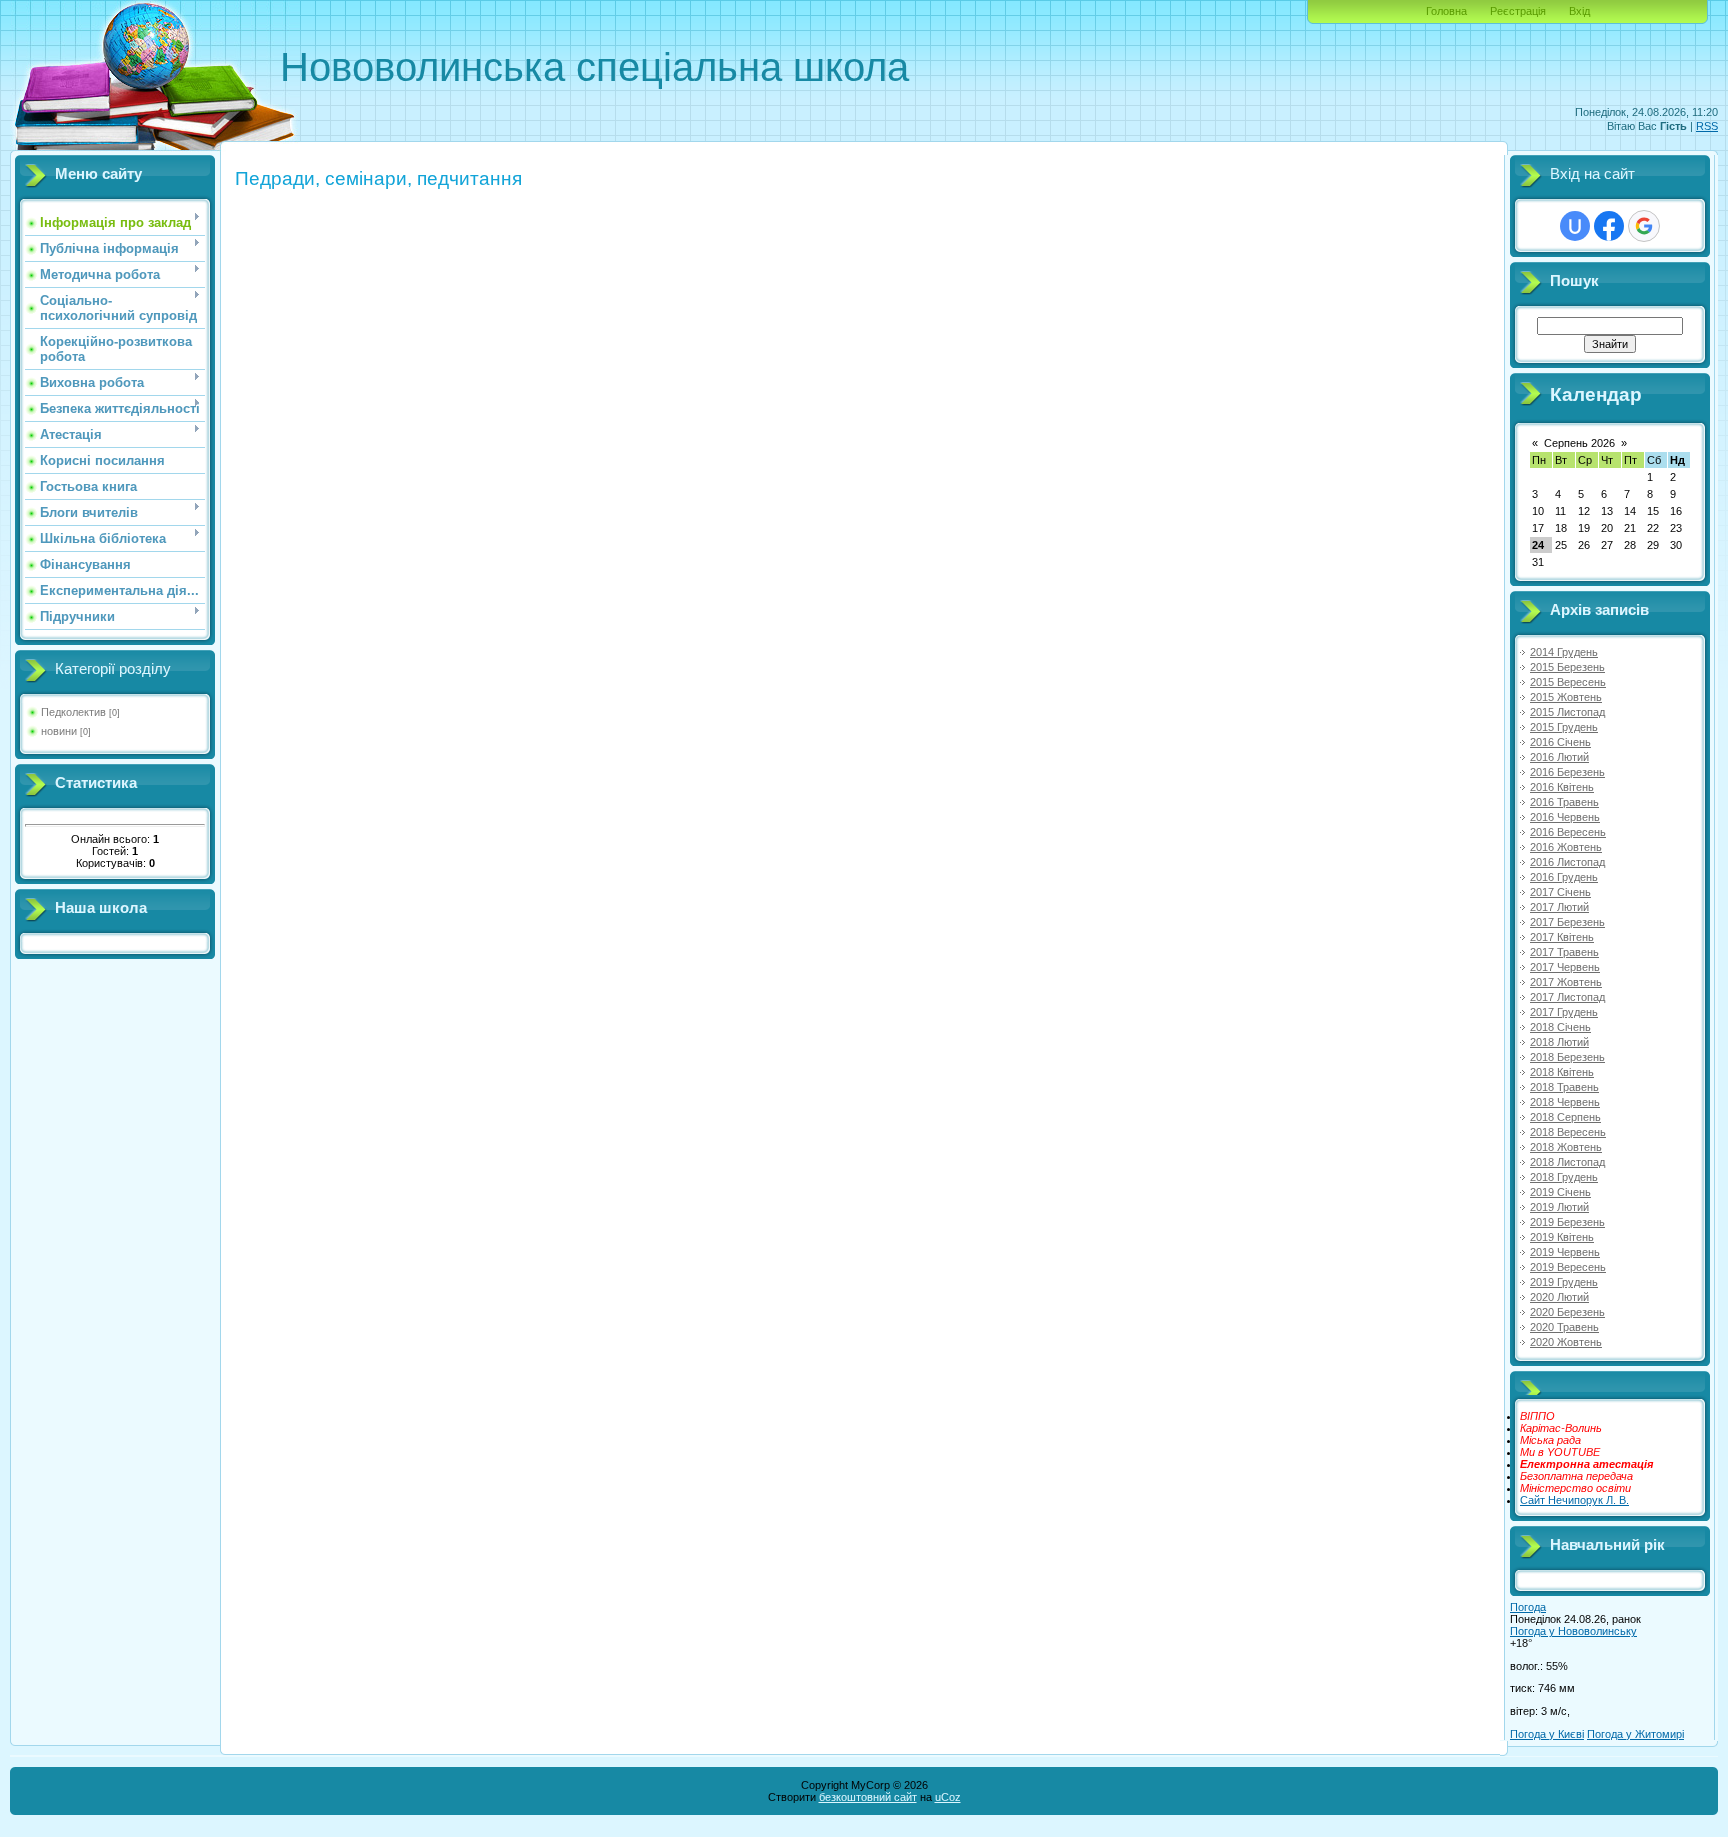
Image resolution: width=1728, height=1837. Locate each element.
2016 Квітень (1562, 787)
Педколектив (73, 712)
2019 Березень (1567, 1222)
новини (59, 731)
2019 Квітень (1562, 1237)
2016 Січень (1560, 742)
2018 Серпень (1565, 1117)
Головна (1446, 11)
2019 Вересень (1568, 1267)
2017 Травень (1564, 952)
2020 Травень (1564, 1327)
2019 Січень (1560, 1192)
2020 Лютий (1559, 1297)
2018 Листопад (1567, 1162)
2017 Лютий (1559, 907)
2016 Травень (1564, 802)
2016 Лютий (1559, 757)
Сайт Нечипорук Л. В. (1574, 1500)
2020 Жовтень (1566, 1342)
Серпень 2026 (1579, 443)
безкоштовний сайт (868, 1797)
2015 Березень (1567, 667)
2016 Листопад (1567, 862)
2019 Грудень (1564, 1282)
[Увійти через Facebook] (1609, 226)
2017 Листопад (1567, 997)
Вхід (1579, 11)
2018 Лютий (1559, 1042)
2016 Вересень (1568, 832)
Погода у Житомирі (1635, 1734)
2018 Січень (1560, 1027)
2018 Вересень (1568, 1132)
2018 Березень (1567, 1057)
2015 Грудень (1564, 727)
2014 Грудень (1564, 652)
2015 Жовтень (1566, 697)
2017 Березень (1567, 922)
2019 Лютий (1559, 1207)
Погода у (1573, 1631)
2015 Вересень (1568, 682)
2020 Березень (1567, 1312)
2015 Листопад (1567, 712)
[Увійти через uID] (1575, 226)
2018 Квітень (1562, 1072)
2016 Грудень (1564, 877)
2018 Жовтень (1566, 1147)
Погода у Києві (1547, 1734)
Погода (1528, 1607)
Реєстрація (1518, 11)
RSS (1707, 126)
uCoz (948, 1797)
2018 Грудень (1564, 1177)
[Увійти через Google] (1644, 226)
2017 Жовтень (1566, 982)
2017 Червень (1565, 967)
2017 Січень (1560, 892)
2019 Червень (1565, 1252)
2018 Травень (1564, 1087)
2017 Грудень (1564, 1012)
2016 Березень (1567, 772)
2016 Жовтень (1566, 847)
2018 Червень (1565, 1102)
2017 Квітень (1562, 937)
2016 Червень (1565, 817)
